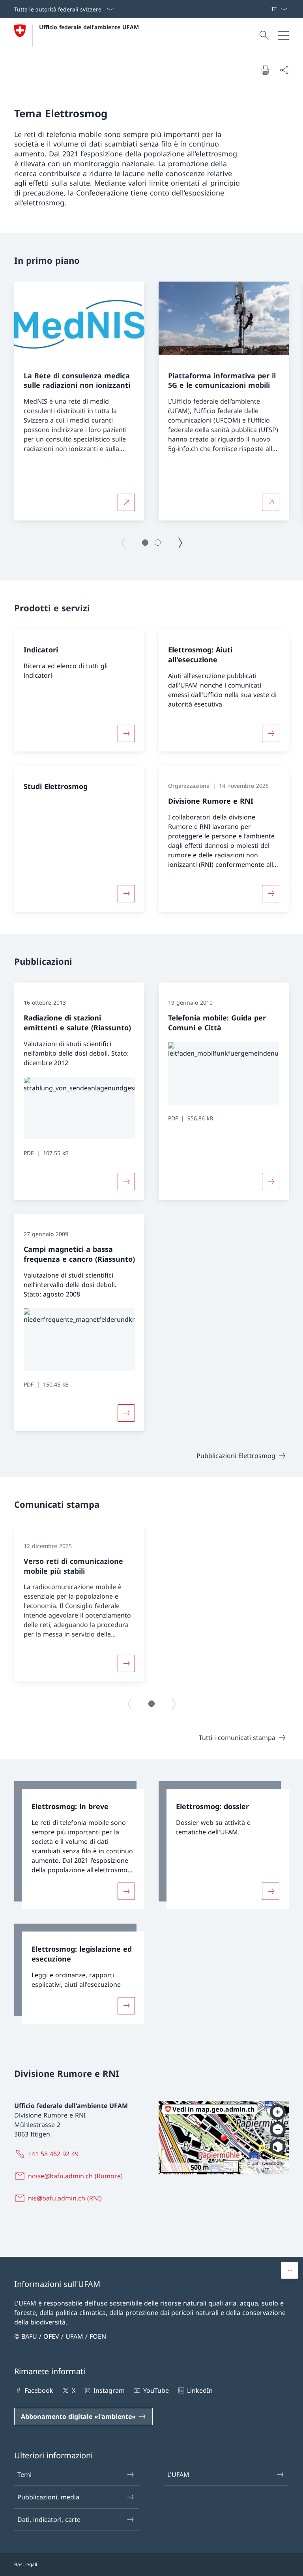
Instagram (109, 2390)
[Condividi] (284, 70)
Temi (24, 2475)
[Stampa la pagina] (265, 70)
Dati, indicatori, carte (49, 2520)
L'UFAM (178, 2475)
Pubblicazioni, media (48, 2497)
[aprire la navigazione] (283, 36)
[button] (145, 543)
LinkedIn (200, 2390)
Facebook (39, 2390)
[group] (79, 401)
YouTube (156, 2390)
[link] (79, 1845)
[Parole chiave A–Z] (268, 9)
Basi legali (26, 2564)
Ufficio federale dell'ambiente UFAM (89, 27)
